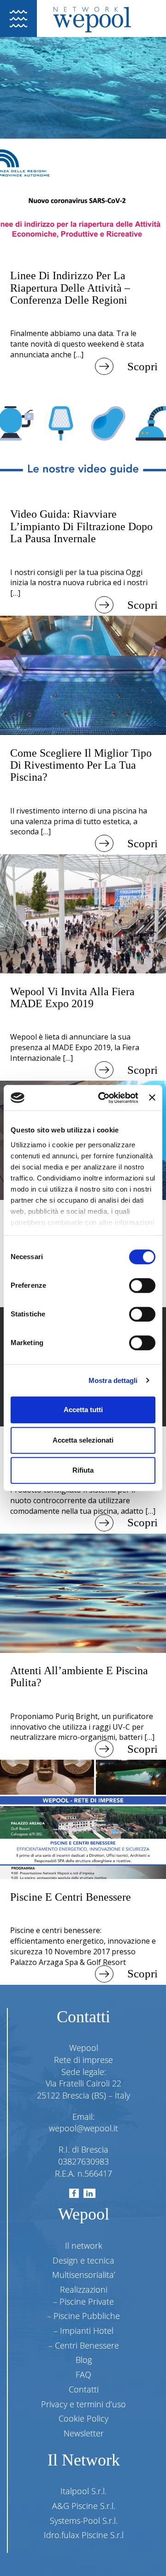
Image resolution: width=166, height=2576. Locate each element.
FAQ (83, 2374)
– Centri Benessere (84, 2345)
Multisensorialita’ (84, 2275)
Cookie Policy (83, 2418)
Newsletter (84, 2433)
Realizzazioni (84, 2289)
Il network (84, 2246)
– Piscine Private (83, 2301)
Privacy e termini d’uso (83, 2404)
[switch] (142, 1285)
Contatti (84, 2389)
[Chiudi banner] (152, 1098)
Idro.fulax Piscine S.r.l (84, 2535)
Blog (84, 2360)
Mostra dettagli (113, 1380)
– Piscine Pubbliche (83, 2316)
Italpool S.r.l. (83, 2491)
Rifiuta (83, 1470)
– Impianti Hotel (83, 2331)
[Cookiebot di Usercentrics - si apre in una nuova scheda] (103, 1098)
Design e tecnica (83, 2260)
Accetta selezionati (83, 1440)
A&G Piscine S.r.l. (84, 2506)
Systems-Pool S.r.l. (84, 2521)
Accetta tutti (83, 1410)
